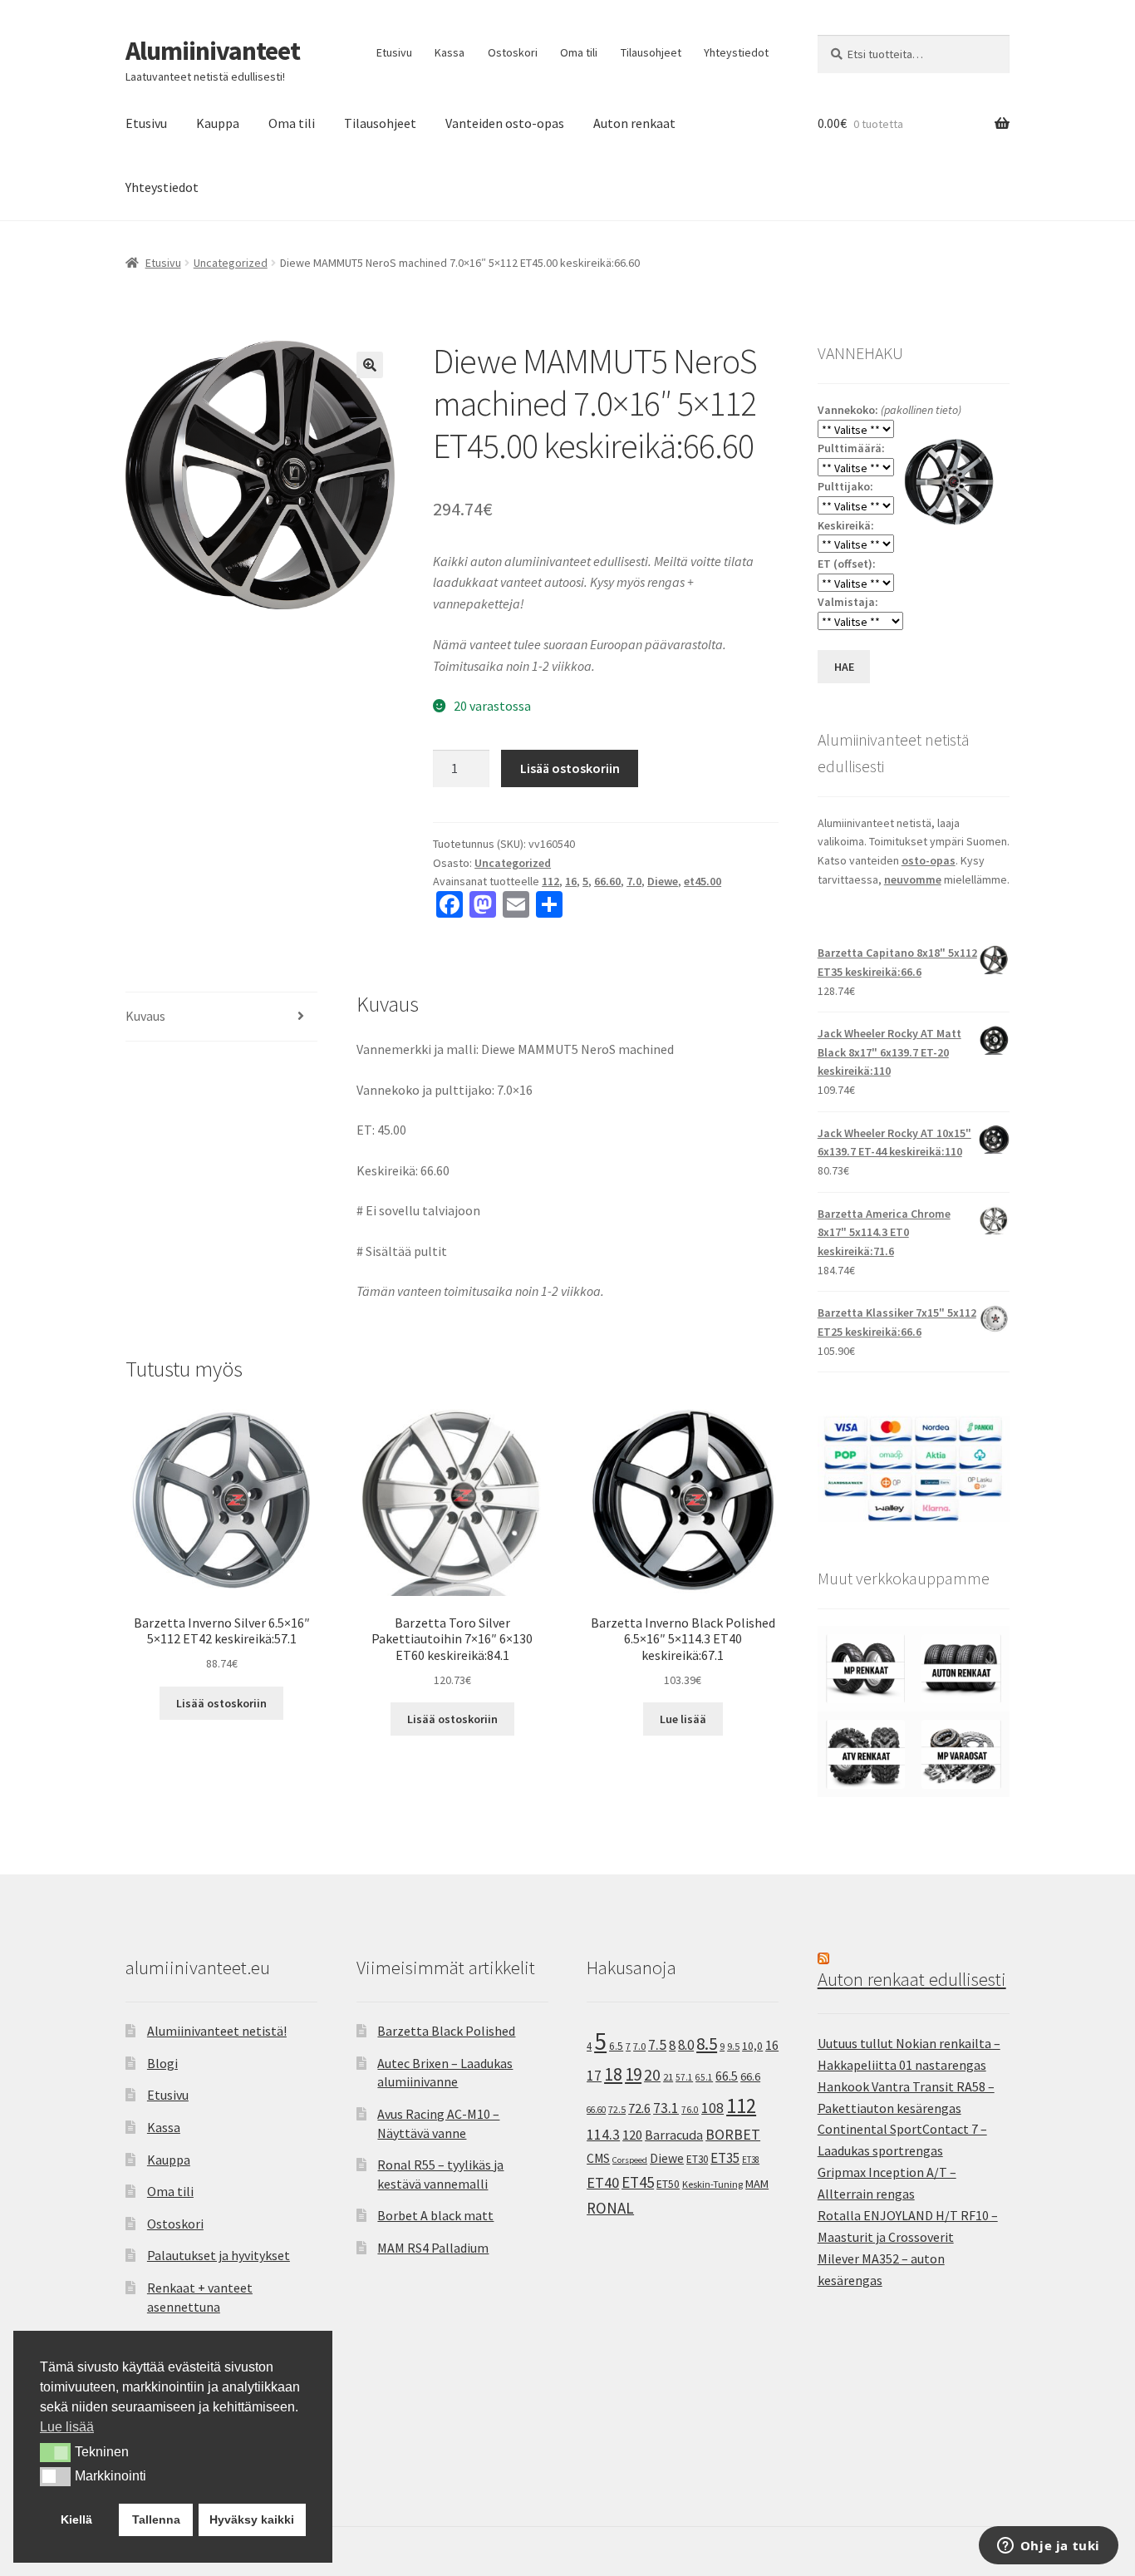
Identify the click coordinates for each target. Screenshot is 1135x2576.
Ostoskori (513, 52)
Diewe (663, 881)
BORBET (733, 2135)
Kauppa (218, 123)
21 (668, 2077)
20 (652, 2075)
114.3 (603, 2135)
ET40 (603, 2182)
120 (632, 2135)
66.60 (607, 881)
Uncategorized (231, 263)
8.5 (707, 2044)
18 (613, 2074)
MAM (757, 2184)
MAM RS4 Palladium (433, 2248)
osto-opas (929, 860)
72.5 (617, 2109)
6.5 (616, 2046)
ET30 (697, 2159)
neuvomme (913, 879)
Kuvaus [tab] (145, 1016)
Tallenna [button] (156, 2519)
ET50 (668, 2184)
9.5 (733, 2046)
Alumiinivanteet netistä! (217, 2031)
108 (712, 2108)
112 (550, 881)
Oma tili (579, 52)
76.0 (690, 2110)
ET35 (725, 2158)
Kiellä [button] (76, 2519)
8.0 (686, 2045)
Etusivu (394, 52)
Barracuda (674, 2135)
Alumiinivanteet (213, 51)
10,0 (752, 2046)
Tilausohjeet (651, 52)
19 (633, 2074)
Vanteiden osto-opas (505, 123)
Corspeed (630, 2160)
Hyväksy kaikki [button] (252, 2519)
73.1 (666, 2108)
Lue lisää (683, 1719)
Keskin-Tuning (712, 2184)
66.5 (727, 2076)
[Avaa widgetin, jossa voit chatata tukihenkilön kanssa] (1048, 2547)
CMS (598, 2158)
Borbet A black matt (435, 2215)
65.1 (704, 2077)
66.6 (750, 2076)
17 (594, 2075)
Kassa (450, 52)
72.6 (639, 2108)
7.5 (657, 2045)
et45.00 (703, 881)
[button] (370, 365)
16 (571, 881)
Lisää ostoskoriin (570, 768)
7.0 (634, 881)
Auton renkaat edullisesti (912, 1979)
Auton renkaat (634, 123)
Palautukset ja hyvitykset (219, 2255)
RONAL (610, 2208)
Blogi (162, 2063)
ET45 (638, 2182)
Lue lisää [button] (67, 2427)
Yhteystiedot (736, 52)
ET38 (751, 2160)
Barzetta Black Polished (446, 2031)
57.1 (684, 2077)
